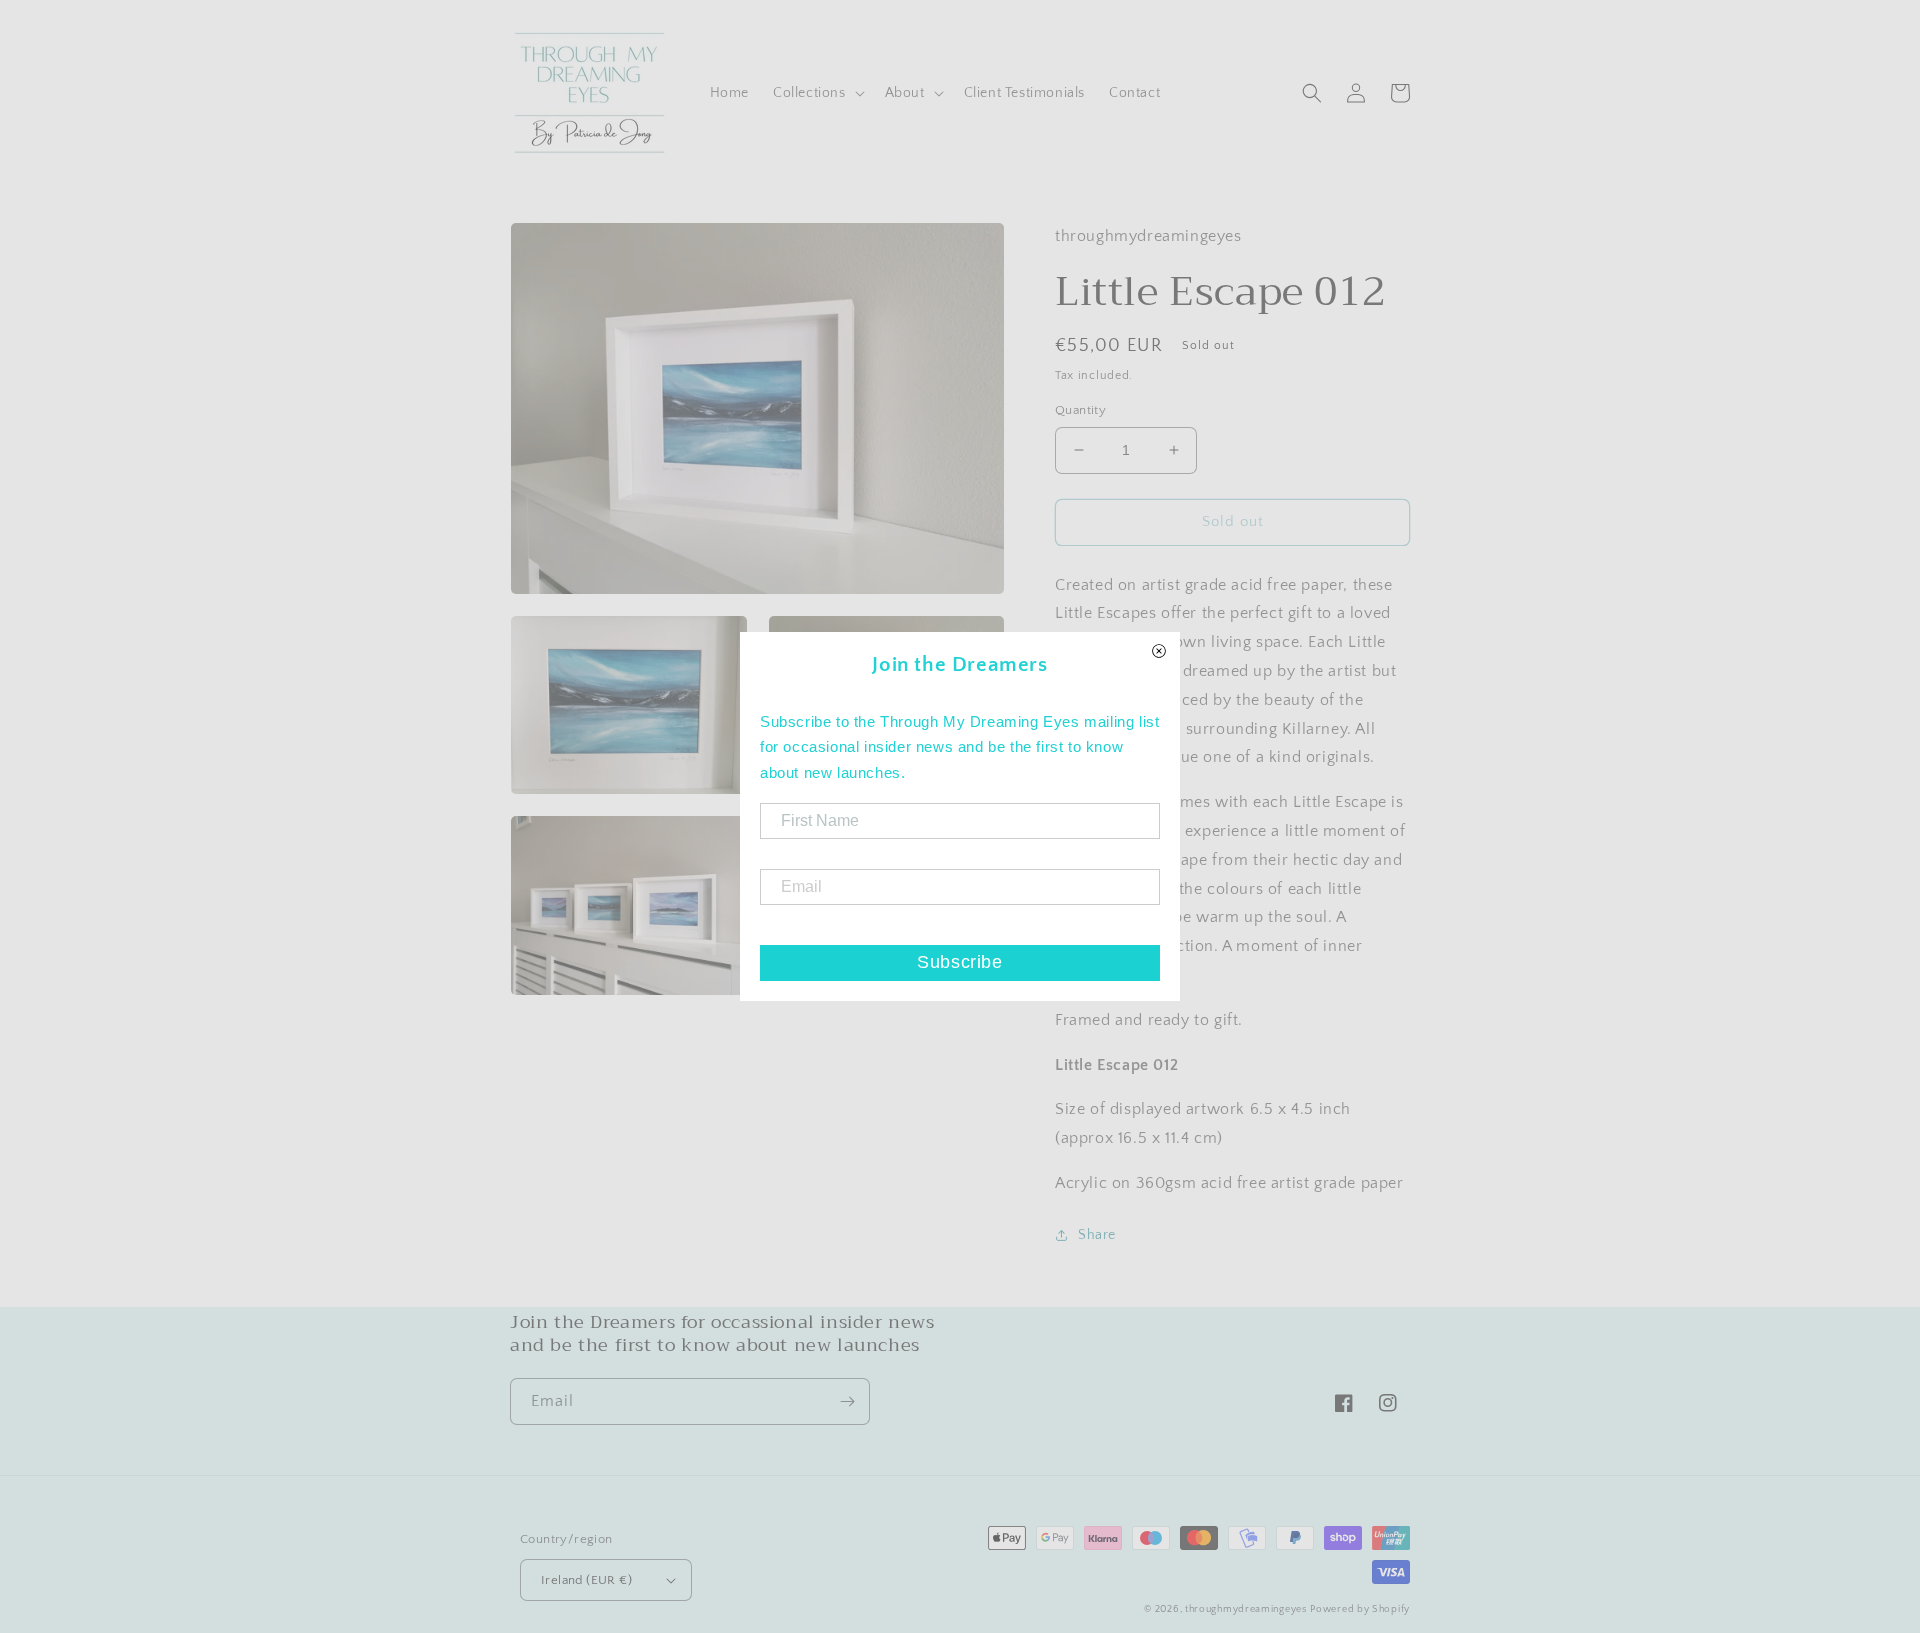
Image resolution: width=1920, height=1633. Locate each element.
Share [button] (1097, 1235)
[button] (817, 93)
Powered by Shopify (1360, 1609)
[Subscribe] (847, 1401)
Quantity (1080, 410)
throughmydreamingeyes (1246, 1609)
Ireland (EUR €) (586, 1580)
